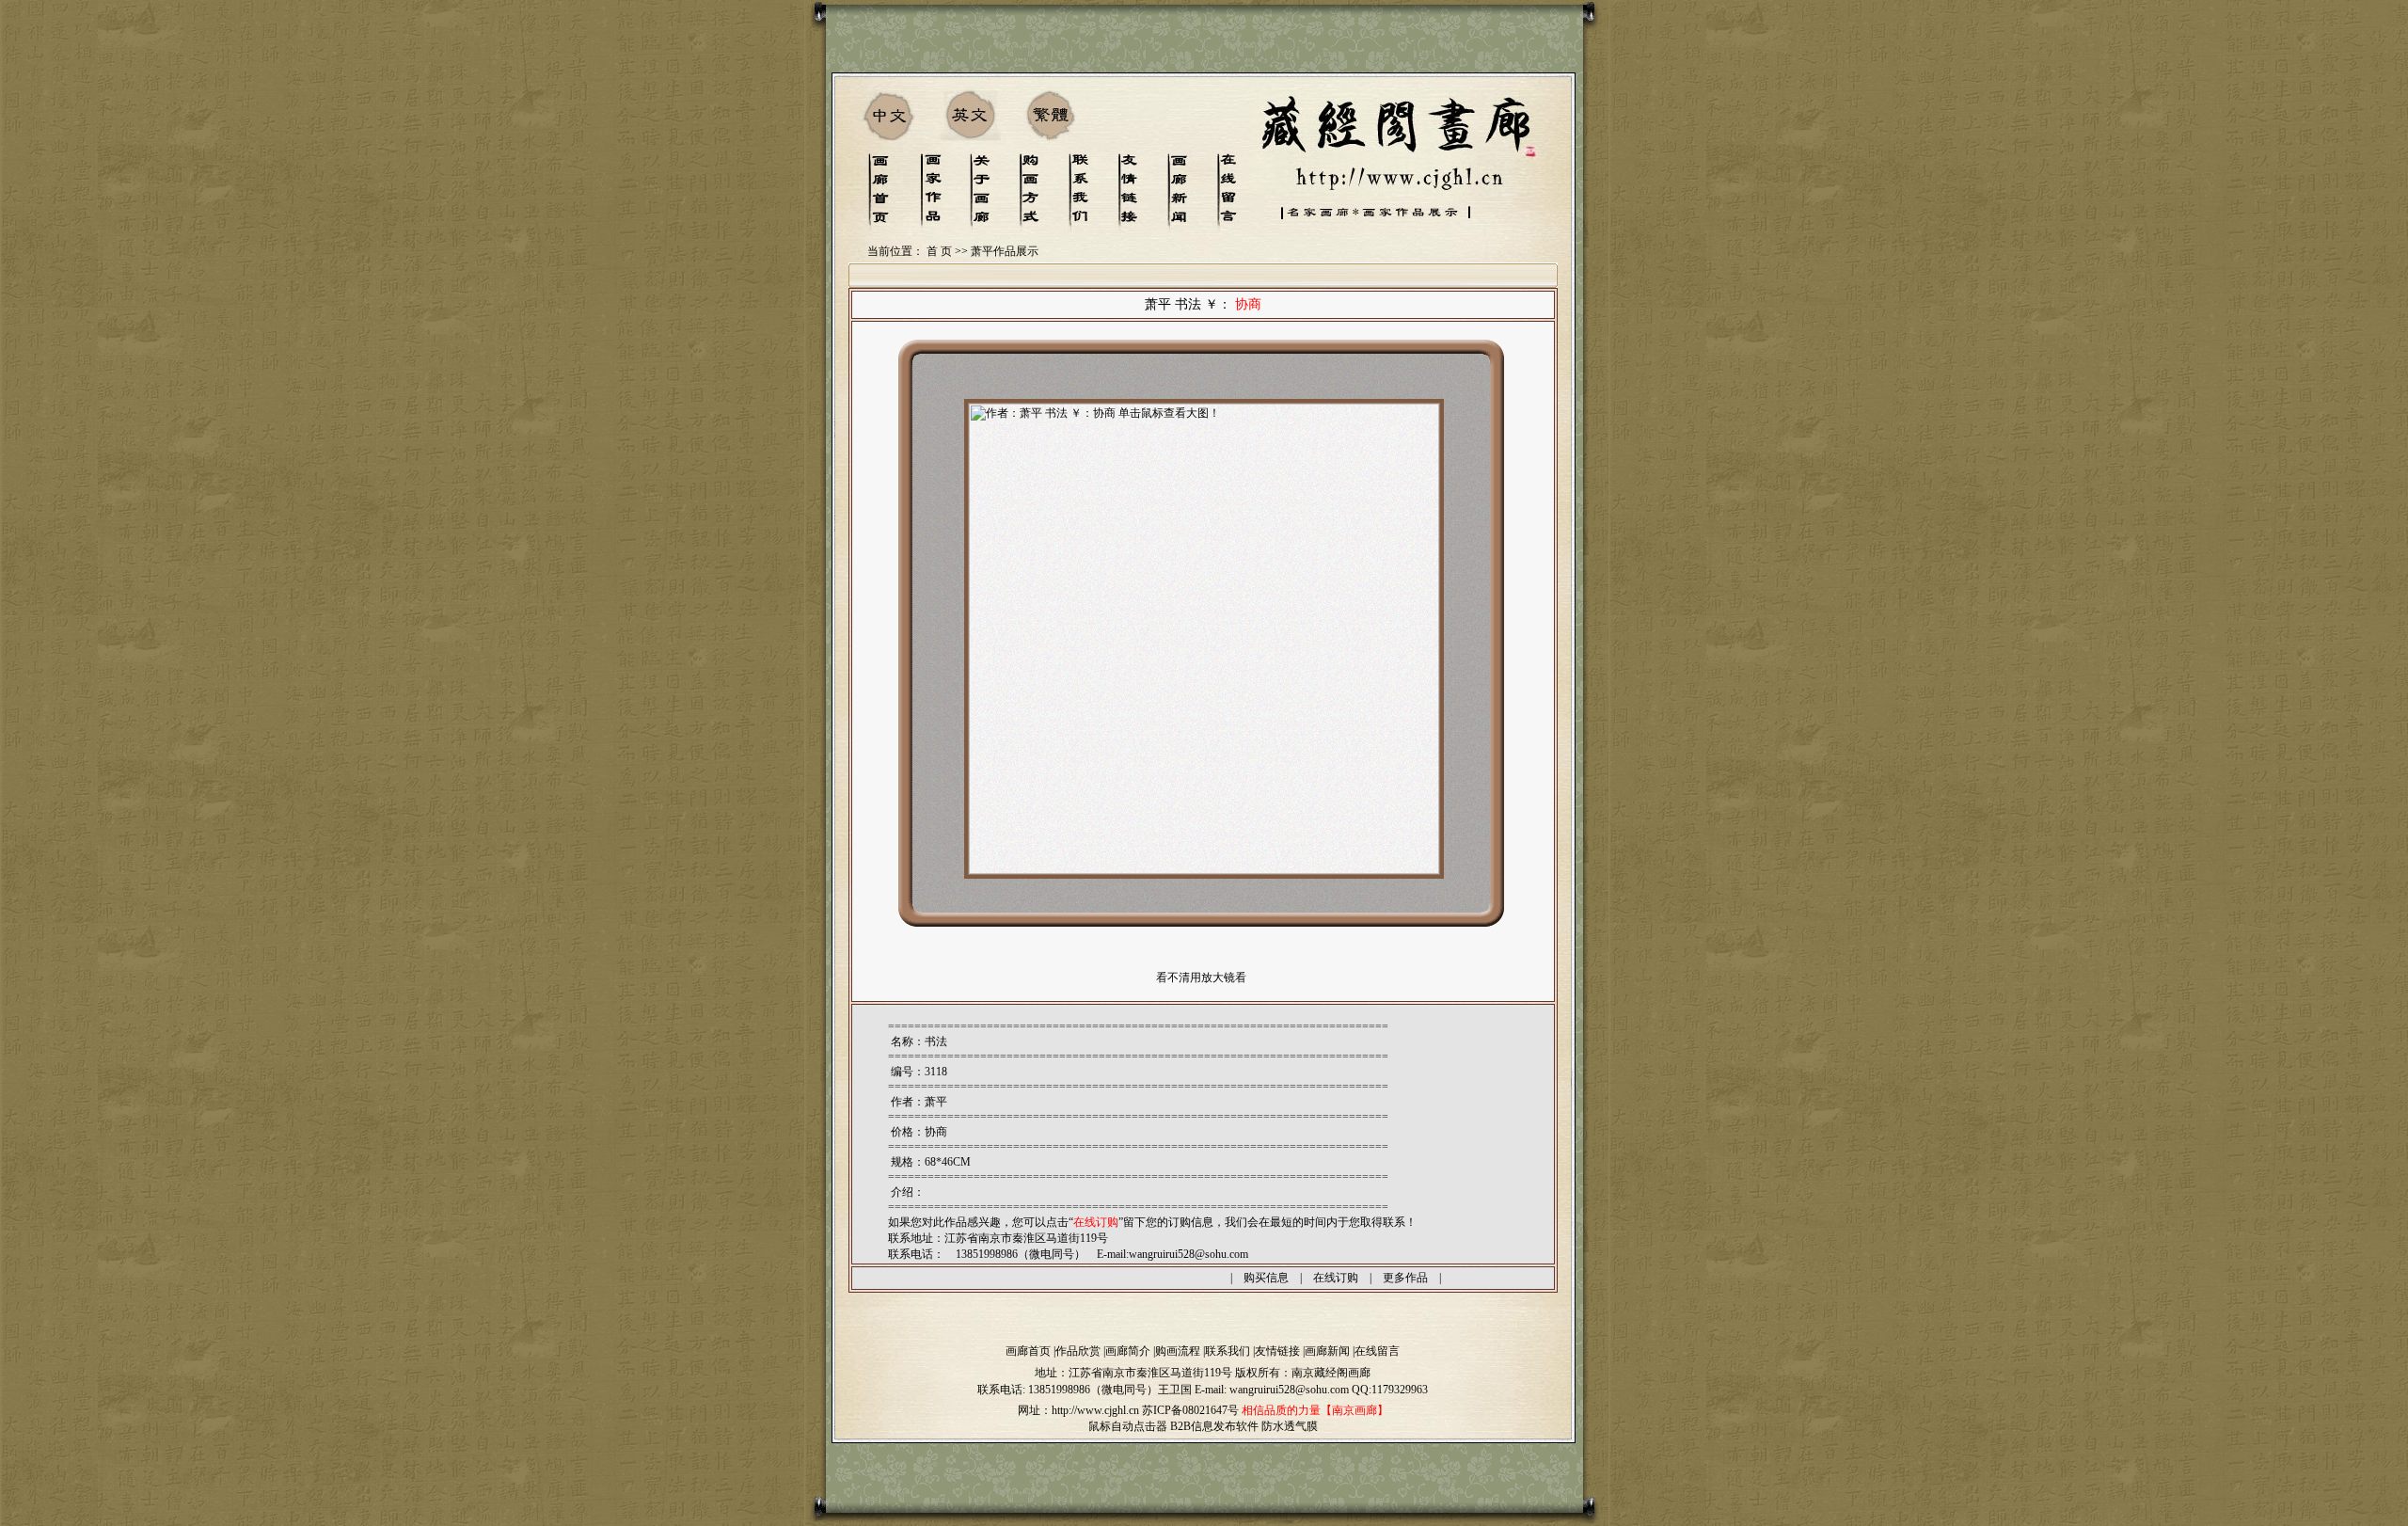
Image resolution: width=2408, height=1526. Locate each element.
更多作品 (1405, 1278)
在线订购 (1336, 1278)
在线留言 (1377, 1351)
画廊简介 (1128, 1351)
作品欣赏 (1078, 1351)
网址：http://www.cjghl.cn (1078, 1410)
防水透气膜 (1290, 1426)
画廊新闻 (1327, 1351)
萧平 (936, 1102)
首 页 (939, 251)
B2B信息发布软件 (1214, 1426)
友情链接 (1277, 1351)
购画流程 (1178, 1351)
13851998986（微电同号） (1093, 1390)
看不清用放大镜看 (1201, 978)
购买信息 (1266, 1278)
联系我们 (1228, 1351)
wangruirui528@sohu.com (1188, 1254)
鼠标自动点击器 (1128, 1426)
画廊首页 (1028, 1351)
